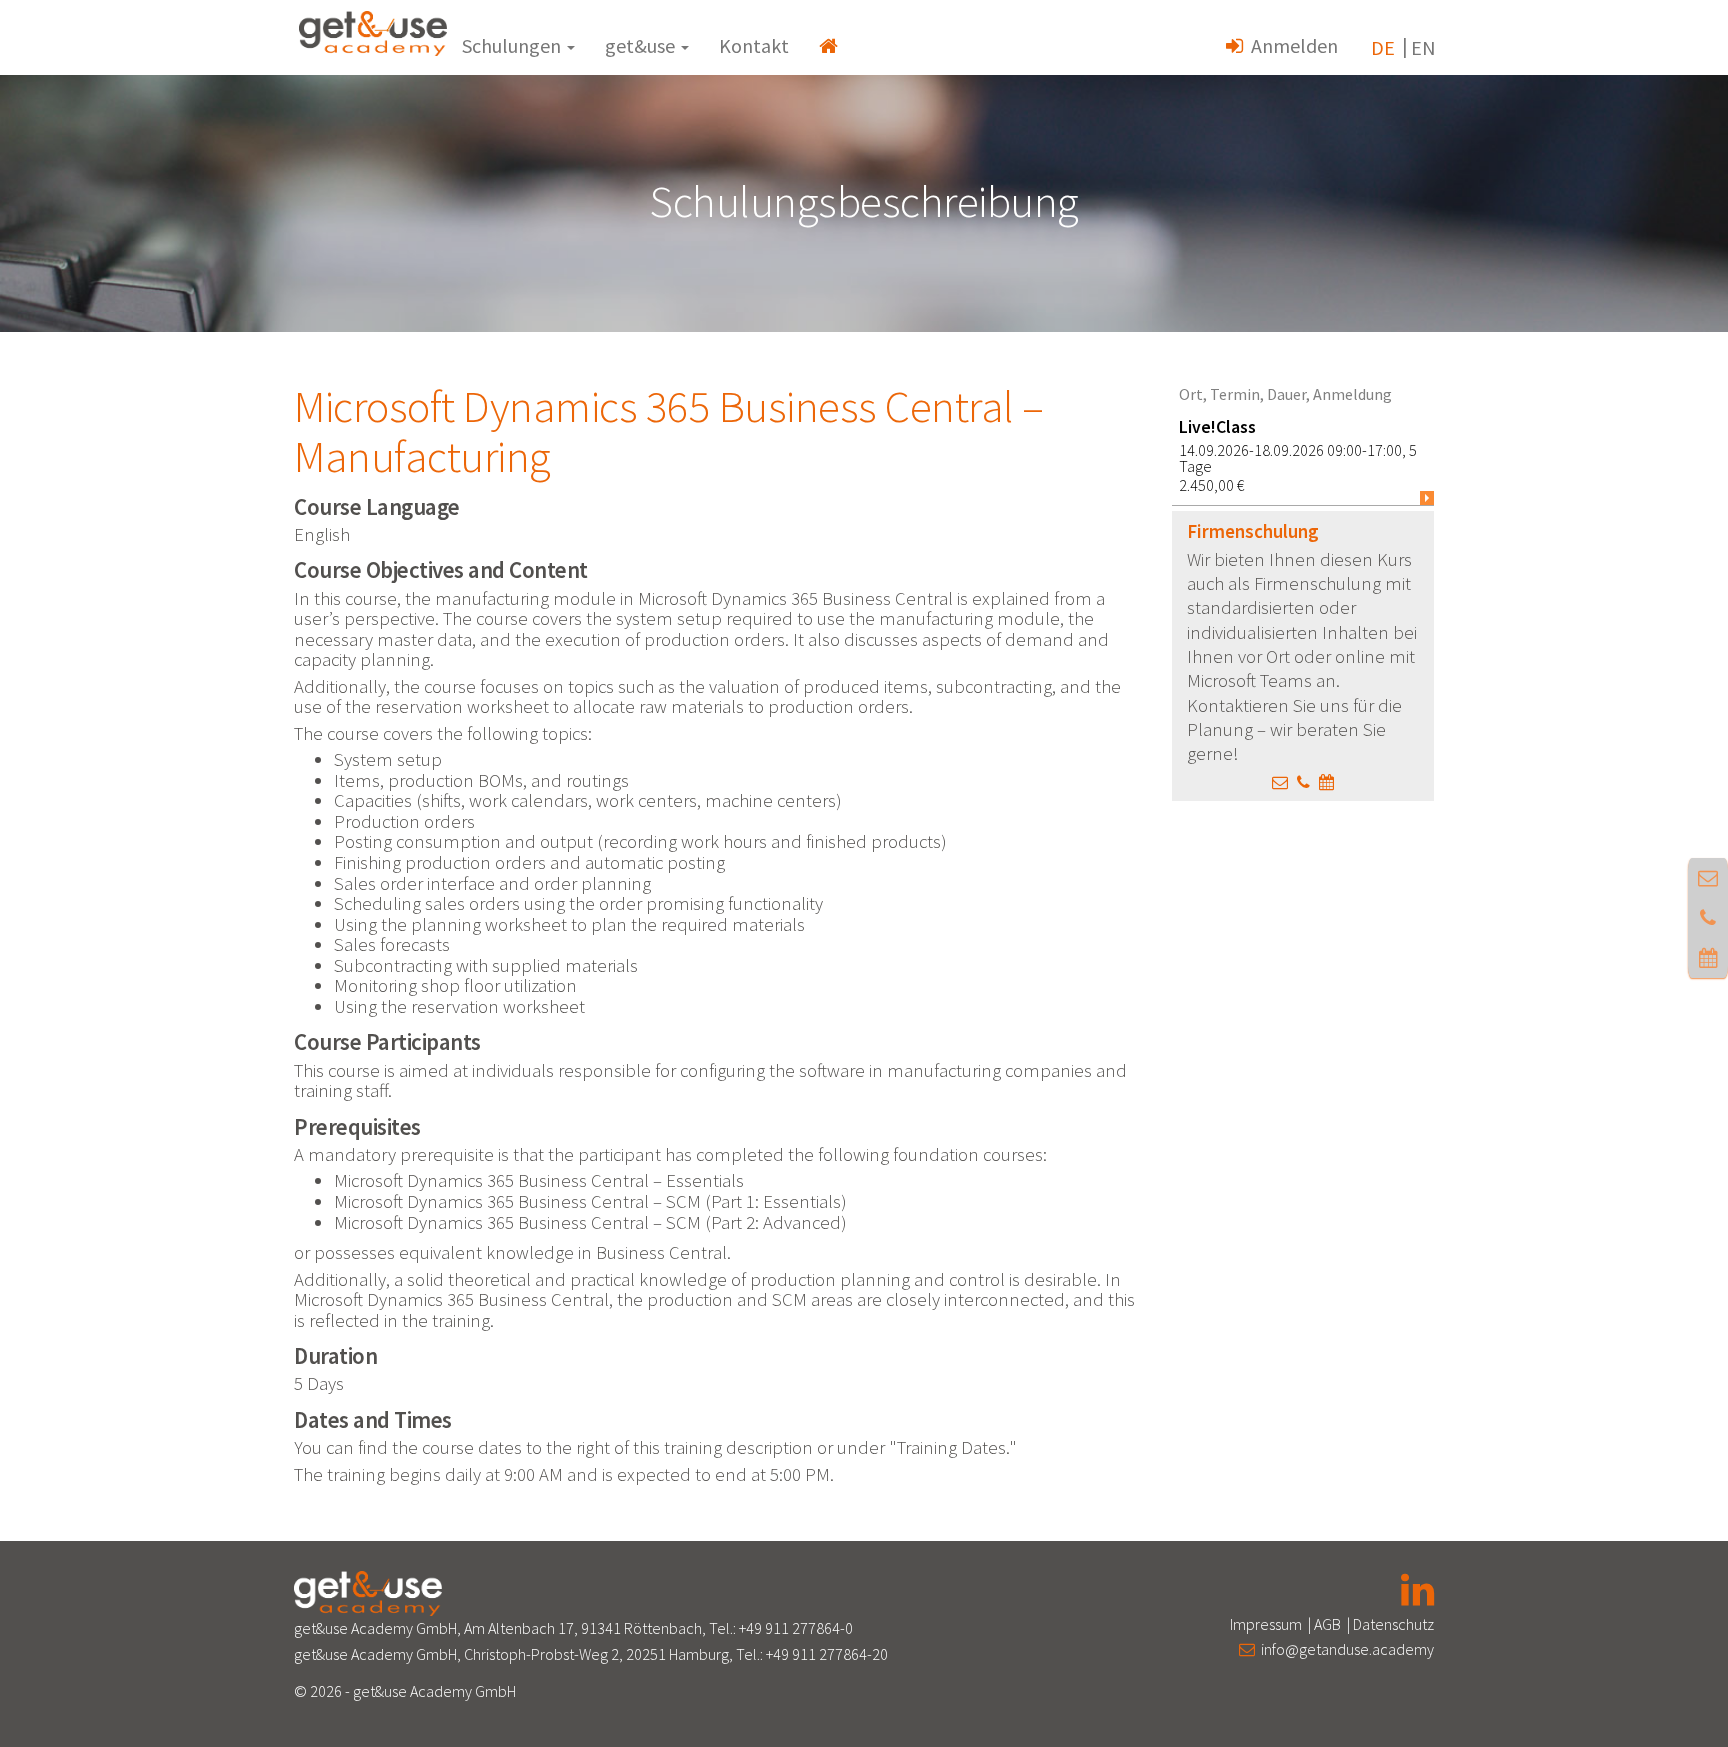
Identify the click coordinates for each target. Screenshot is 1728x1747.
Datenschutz (1393, 1624)
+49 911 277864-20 (827, 1654)
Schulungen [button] (513, 45)
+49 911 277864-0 (796, 1628)
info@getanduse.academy (1344, 1649)
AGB (1327, 1624)
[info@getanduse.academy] (1280, 782)
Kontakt (754, 45)
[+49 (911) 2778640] (1303, 782)
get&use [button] (642, 45)
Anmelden (1290, 45)
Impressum (1266, 1624)
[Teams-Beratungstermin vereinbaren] (1326, 782)
